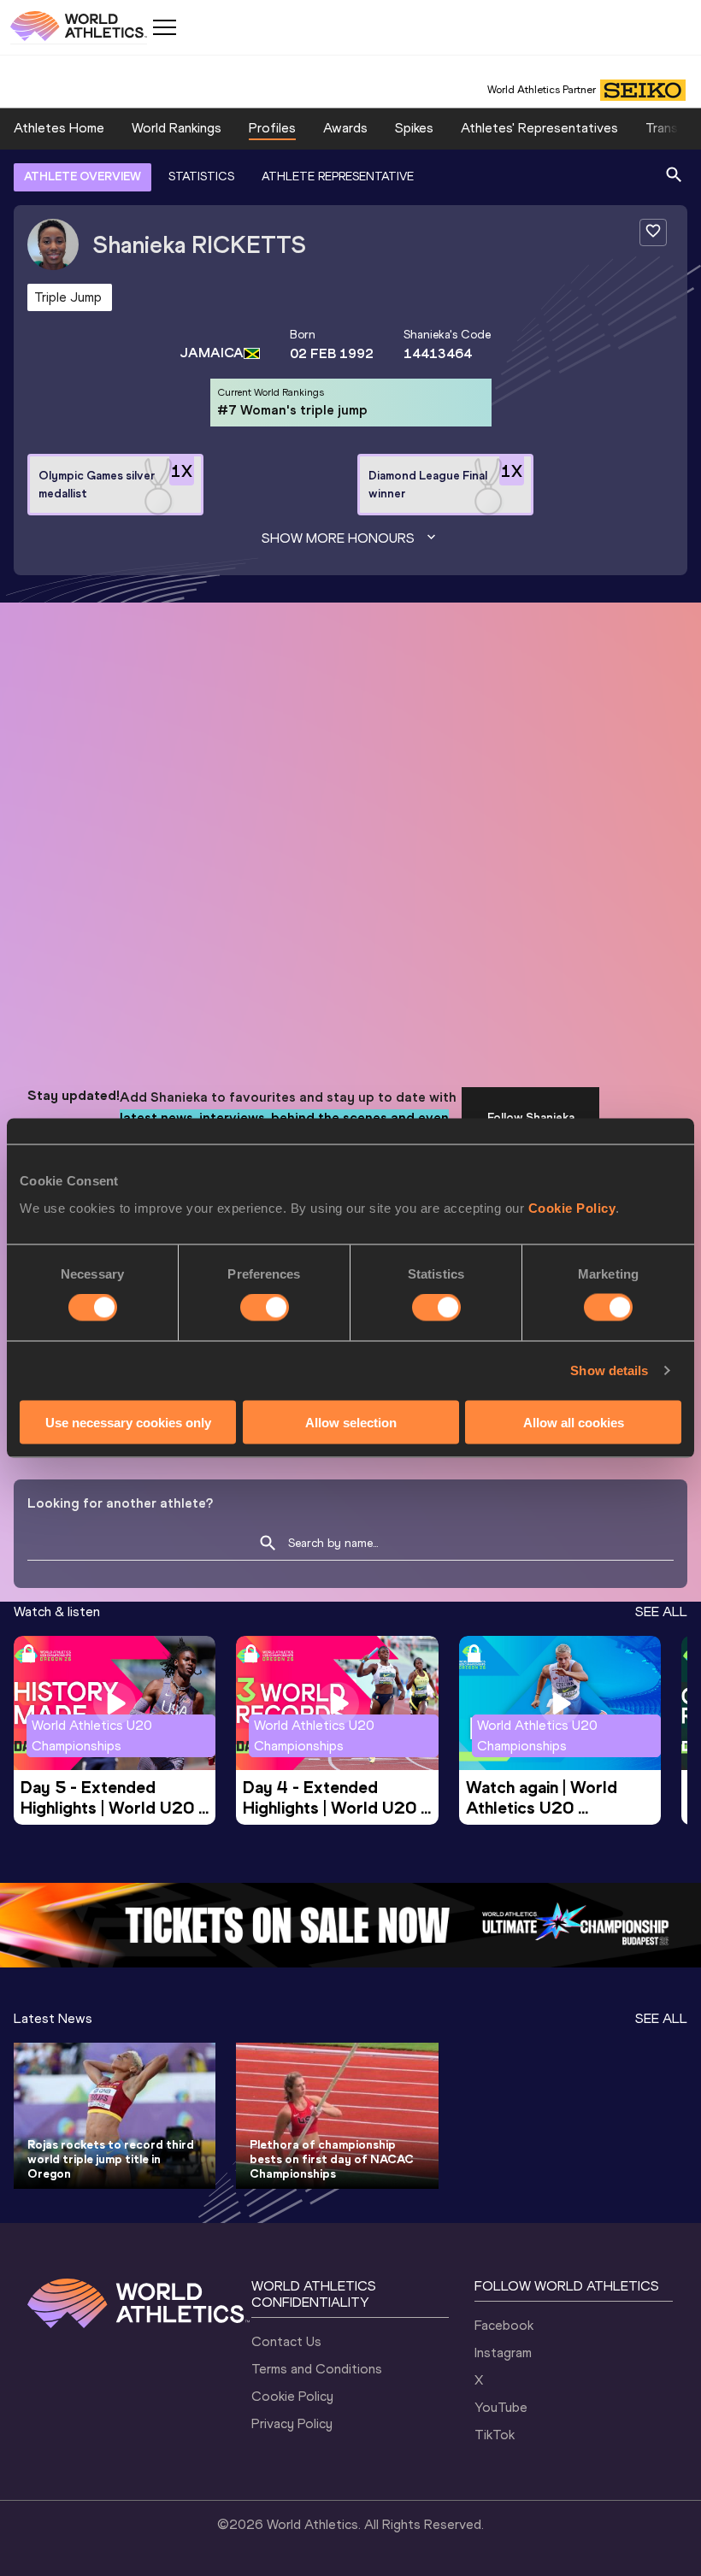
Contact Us (286, 2341)
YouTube (501, 2407)
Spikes (414, 128)
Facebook (504, 2325)
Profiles (272, 128)
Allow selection (351, 1422)
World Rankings (177, 128)
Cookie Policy (572, 1207)
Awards (345, 128)
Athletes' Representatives (539, 128)
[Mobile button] (164, 27)
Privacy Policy (292, 2423)
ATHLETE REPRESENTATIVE (338, 176)
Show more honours (338, 538)
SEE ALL (661, 1611)
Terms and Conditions (317, 2369)
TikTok (495, 2435)
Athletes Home (59, 128)
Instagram (503, 2353)
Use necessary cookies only (128, 1422)
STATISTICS (201, 176)
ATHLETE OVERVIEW (82, 176)
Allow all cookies (574, 1422)
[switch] (265, 1308)
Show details (609, 1370)
